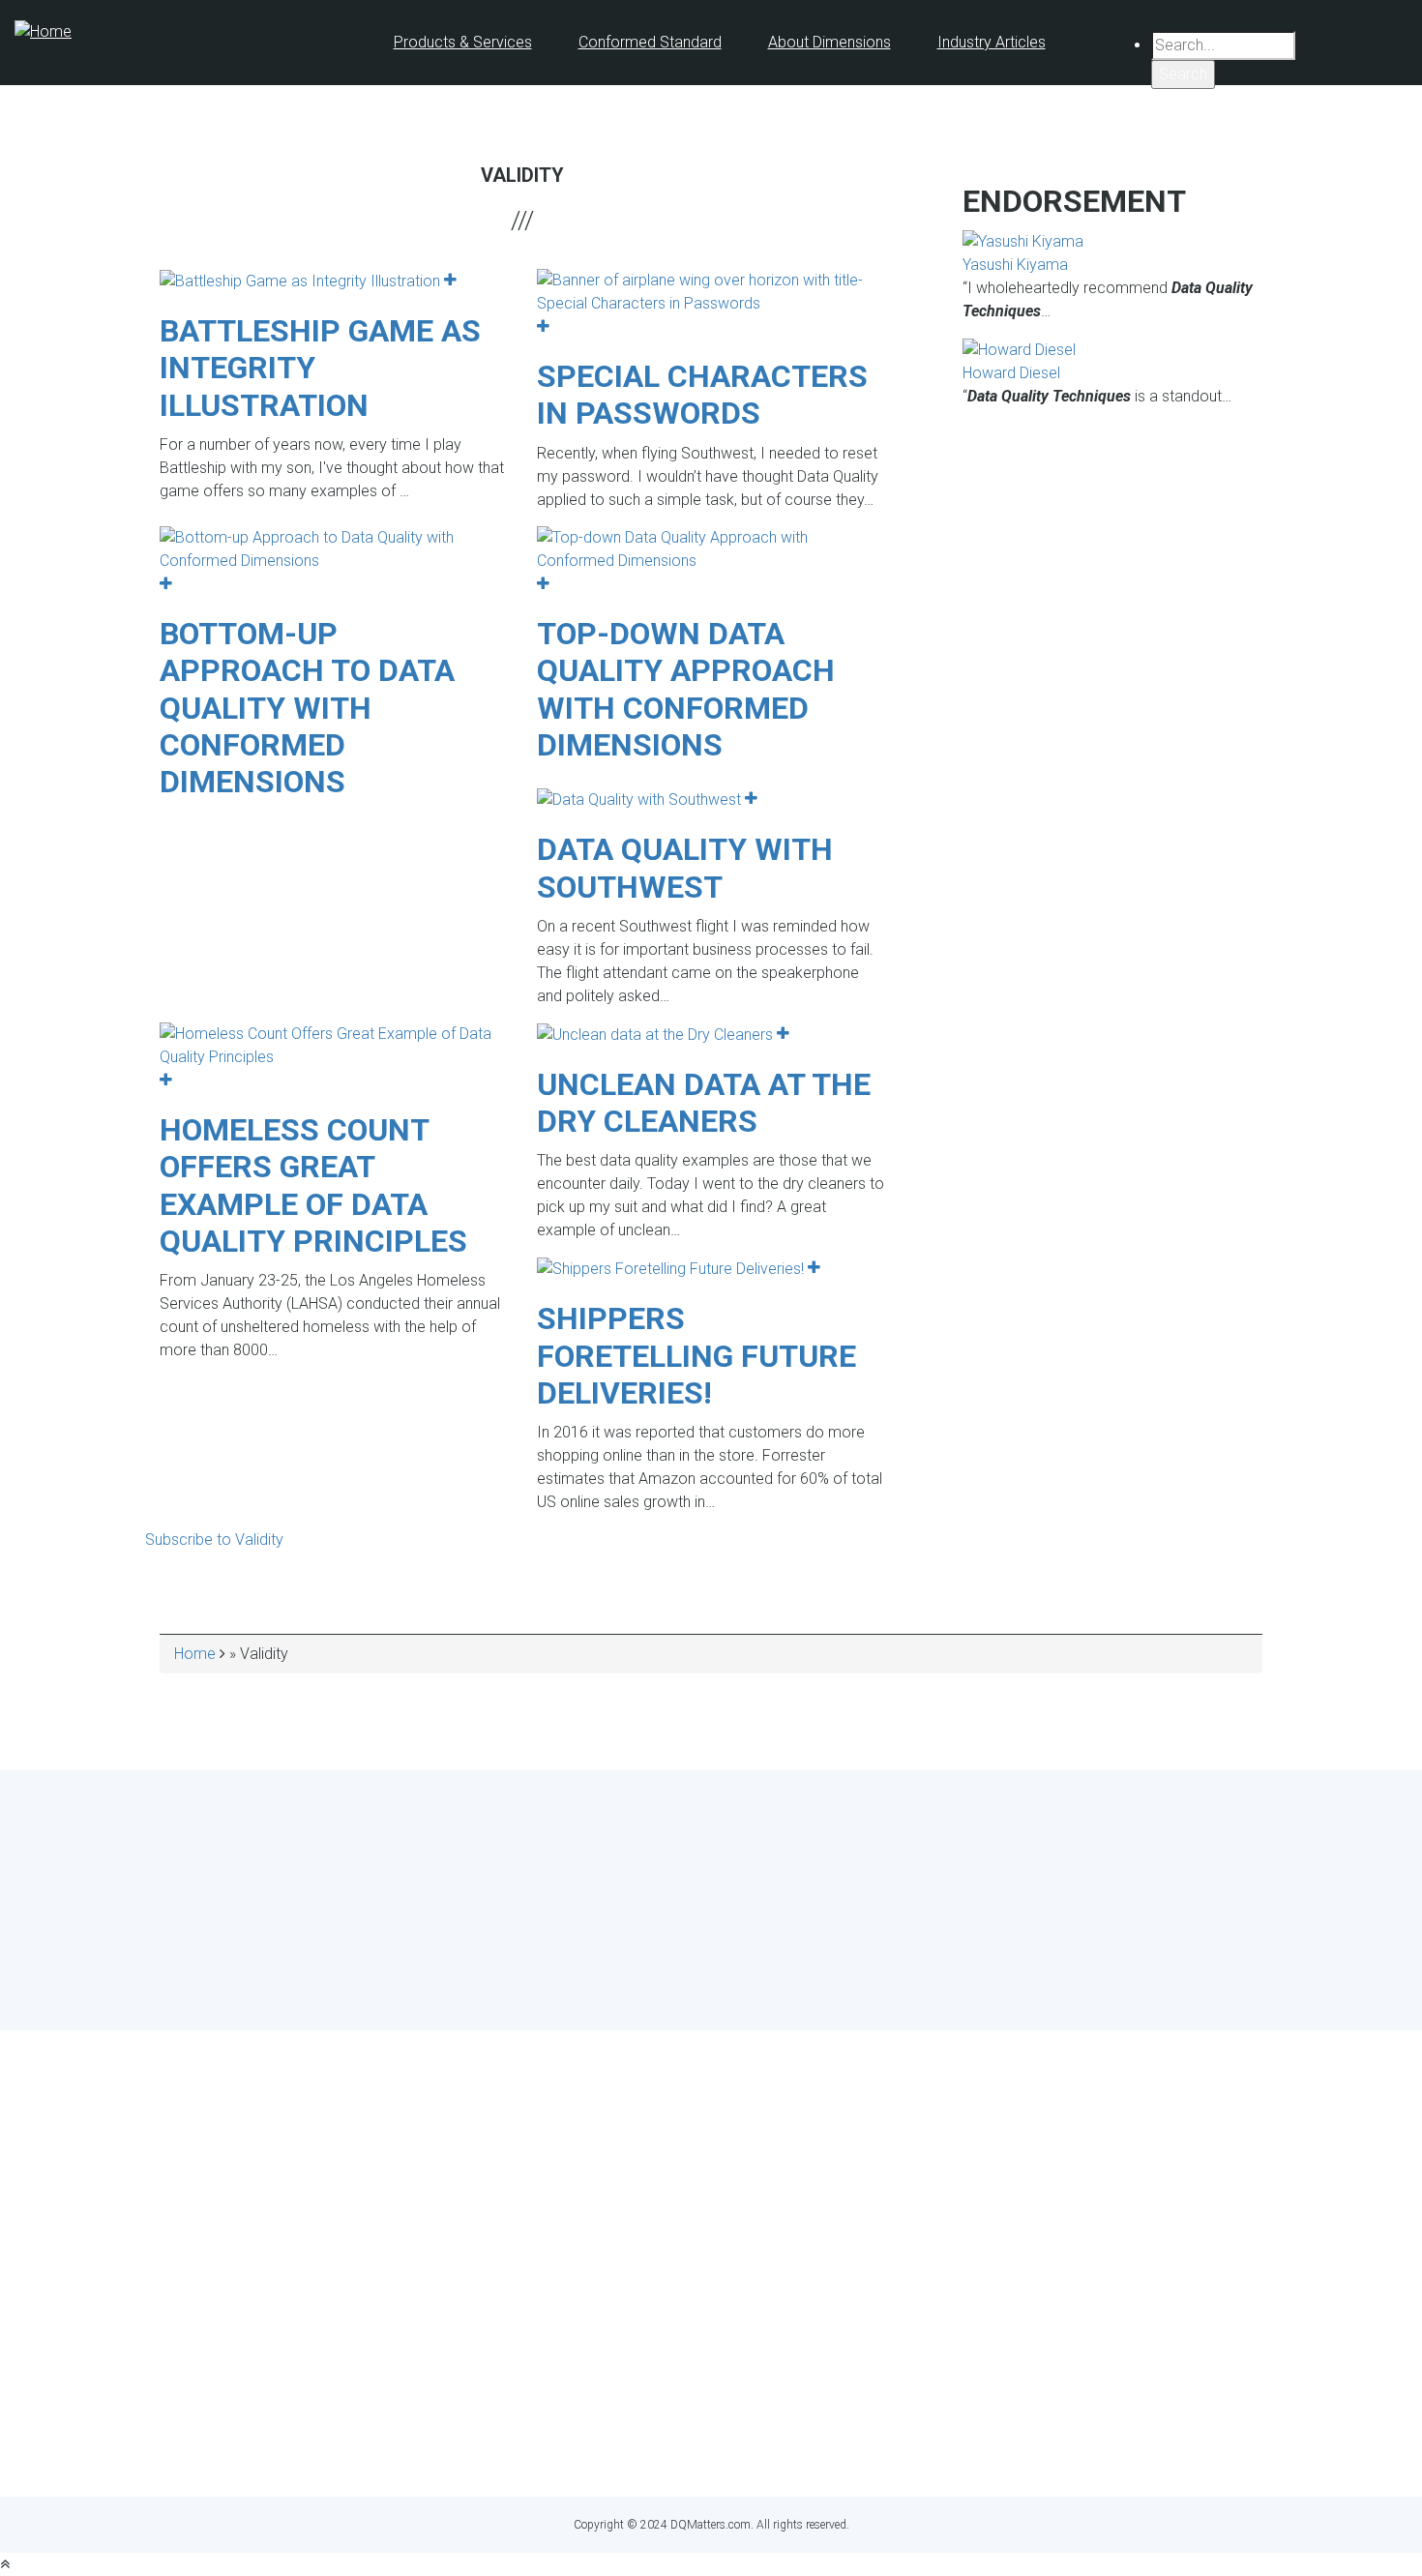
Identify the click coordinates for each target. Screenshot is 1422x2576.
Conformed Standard (650, 42)
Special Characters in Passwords (702, 395)
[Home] (43, 30)
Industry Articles (992, 42)
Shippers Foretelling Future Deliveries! (696, 1356)
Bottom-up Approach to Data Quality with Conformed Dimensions (307, 708)
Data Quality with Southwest (685, 868)
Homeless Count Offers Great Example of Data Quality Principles (313, 1185)
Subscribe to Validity (214, 1540)
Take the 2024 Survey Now (711, 1950)
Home (195, 1654)
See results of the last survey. (763, 1986)
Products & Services (463, 42)
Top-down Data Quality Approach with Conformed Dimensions (686, 689)
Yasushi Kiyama (1015, 265)
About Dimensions (829, 42)
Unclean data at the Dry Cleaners (704, 1103)
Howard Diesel (1011, 373)
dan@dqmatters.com (799, 2446)
